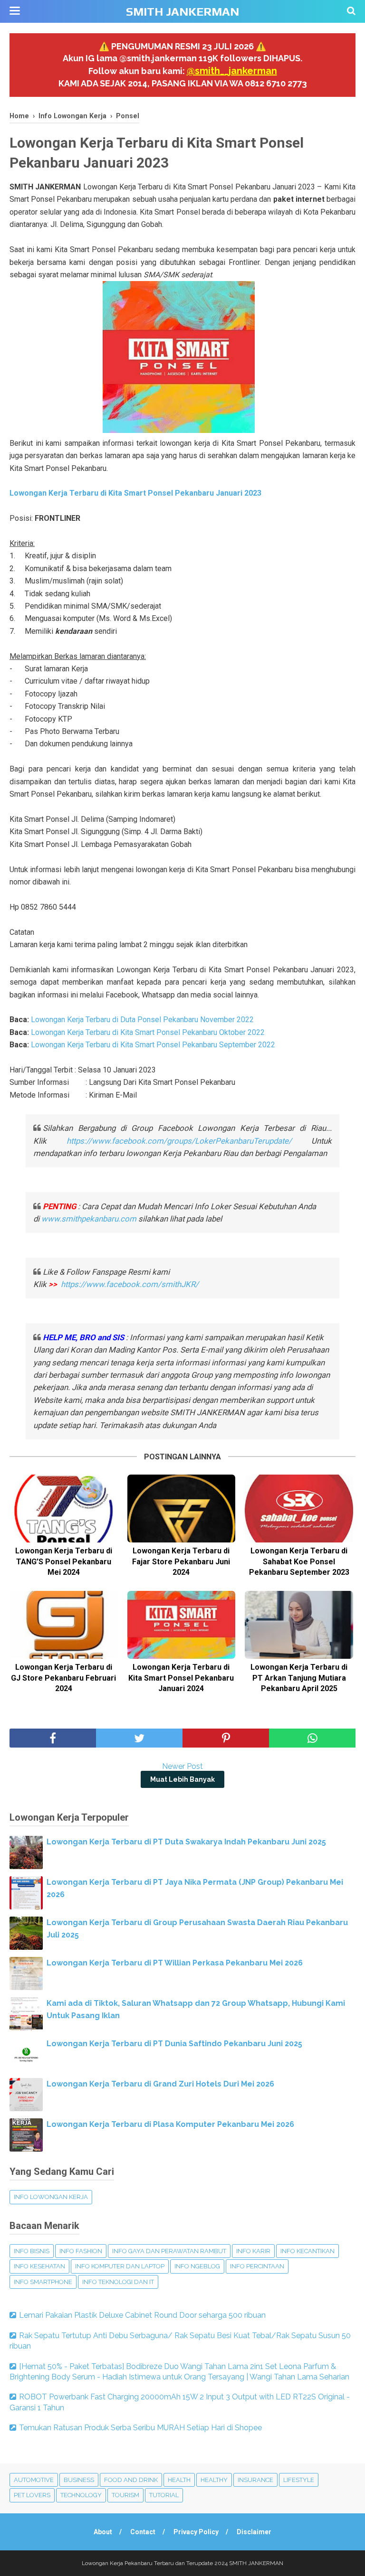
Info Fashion (81, 2251)
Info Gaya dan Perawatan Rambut (169, 2251)
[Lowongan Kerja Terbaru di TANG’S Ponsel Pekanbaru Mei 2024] (64, 1509)
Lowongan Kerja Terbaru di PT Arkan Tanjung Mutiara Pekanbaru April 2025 (299, 1678)
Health (179, 2480)
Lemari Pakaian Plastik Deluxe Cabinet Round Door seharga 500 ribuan (142, 2315)
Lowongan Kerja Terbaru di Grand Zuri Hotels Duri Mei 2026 (160, 2084)
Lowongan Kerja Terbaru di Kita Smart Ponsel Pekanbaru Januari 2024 (181, 1678)
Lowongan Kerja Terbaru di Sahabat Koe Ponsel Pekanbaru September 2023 (299, 1561)
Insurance (255, 2480)
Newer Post (182, 1766)
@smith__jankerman (232, 71)
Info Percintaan (257, 2266)
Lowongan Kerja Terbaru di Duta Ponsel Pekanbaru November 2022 (142, 1020)
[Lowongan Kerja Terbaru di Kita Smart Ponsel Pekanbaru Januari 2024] (182, 1625)
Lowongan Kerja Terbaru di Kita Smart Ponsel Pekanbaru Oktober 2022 (148, 1032)
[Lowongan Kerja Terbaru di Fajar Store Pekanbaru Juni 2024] (182, 1509)
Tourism (125, 2495)
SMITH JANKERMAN (182, 12)
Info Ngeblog (197, 2266)
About (103, 2532)
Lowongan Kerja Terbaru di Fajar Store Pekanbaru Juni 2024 (181, 1561)
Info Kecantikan (307, 2251)
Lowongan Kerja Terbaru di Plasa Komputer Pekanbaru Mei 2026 (170, 2124)
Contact (143, 2532)
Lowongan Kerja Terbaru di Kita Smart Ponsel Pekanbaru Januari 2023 (135, 493)
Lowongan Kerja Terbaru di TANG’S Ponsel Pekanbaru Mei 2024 (64, 1561)
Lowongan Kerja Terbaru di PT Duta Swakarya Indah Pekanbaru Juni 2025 (186, 1842)
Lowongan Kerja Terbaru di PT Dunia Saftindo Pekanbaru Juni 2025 (174, 2044)
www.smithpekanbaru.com (89, 1219)
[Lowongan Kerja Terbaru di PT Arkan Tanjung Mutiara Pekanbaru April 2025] (299, 1625)
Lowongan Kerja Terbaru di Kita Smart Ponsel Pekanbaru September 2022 (153, 1045)
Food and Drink (131, 2480)
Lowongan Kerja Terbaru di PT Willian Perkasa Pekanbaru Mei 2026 (175, 1963)
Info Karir (253, 2251)
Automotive (34, 2480)
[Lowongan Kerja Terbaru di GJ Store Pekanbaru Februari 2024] (64, 1625)
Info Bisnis (32, 2251)
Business (79, 2480)
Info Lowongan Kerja (51, 2197)
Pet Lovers (32, 2495)
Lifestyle (299, 2480)
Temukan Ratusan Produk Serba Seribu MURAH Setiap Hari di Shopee (140, 2428)
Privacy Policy (196, 2532)
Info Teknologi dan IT (118, 2282)
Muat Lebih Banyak (182, 1779)
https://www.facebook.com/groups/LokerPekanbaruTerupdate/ (179, 1141)
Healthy (214, 2480)
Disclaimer (254, 2532)
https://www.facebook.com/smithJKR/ (131, 1284)
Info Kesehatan (39, 2266)
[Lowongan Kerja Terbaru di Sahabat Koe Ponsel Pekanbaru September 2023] (299, 1509)
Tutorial (164, 2495)
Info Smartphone (43, 2282)
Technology (81, 2495)
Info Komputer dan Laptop (120, 2266)
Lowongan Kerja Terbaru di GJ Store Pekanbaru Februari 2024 (63, 1678)
